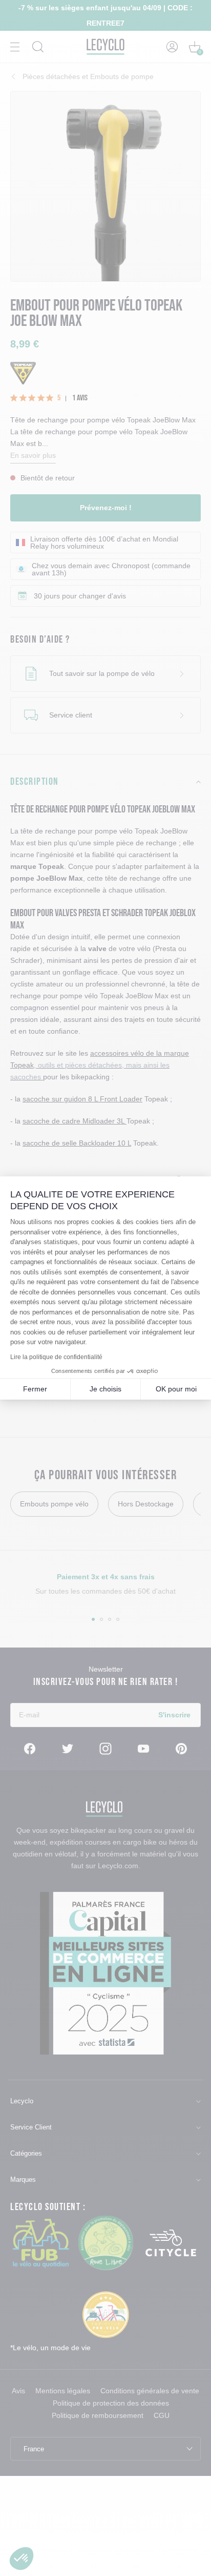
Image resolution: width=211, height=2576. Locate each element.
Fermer (35, 1389)
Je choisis (105, 1389)
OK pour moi (176, 1389)
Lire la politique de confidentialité (56, 1357)
